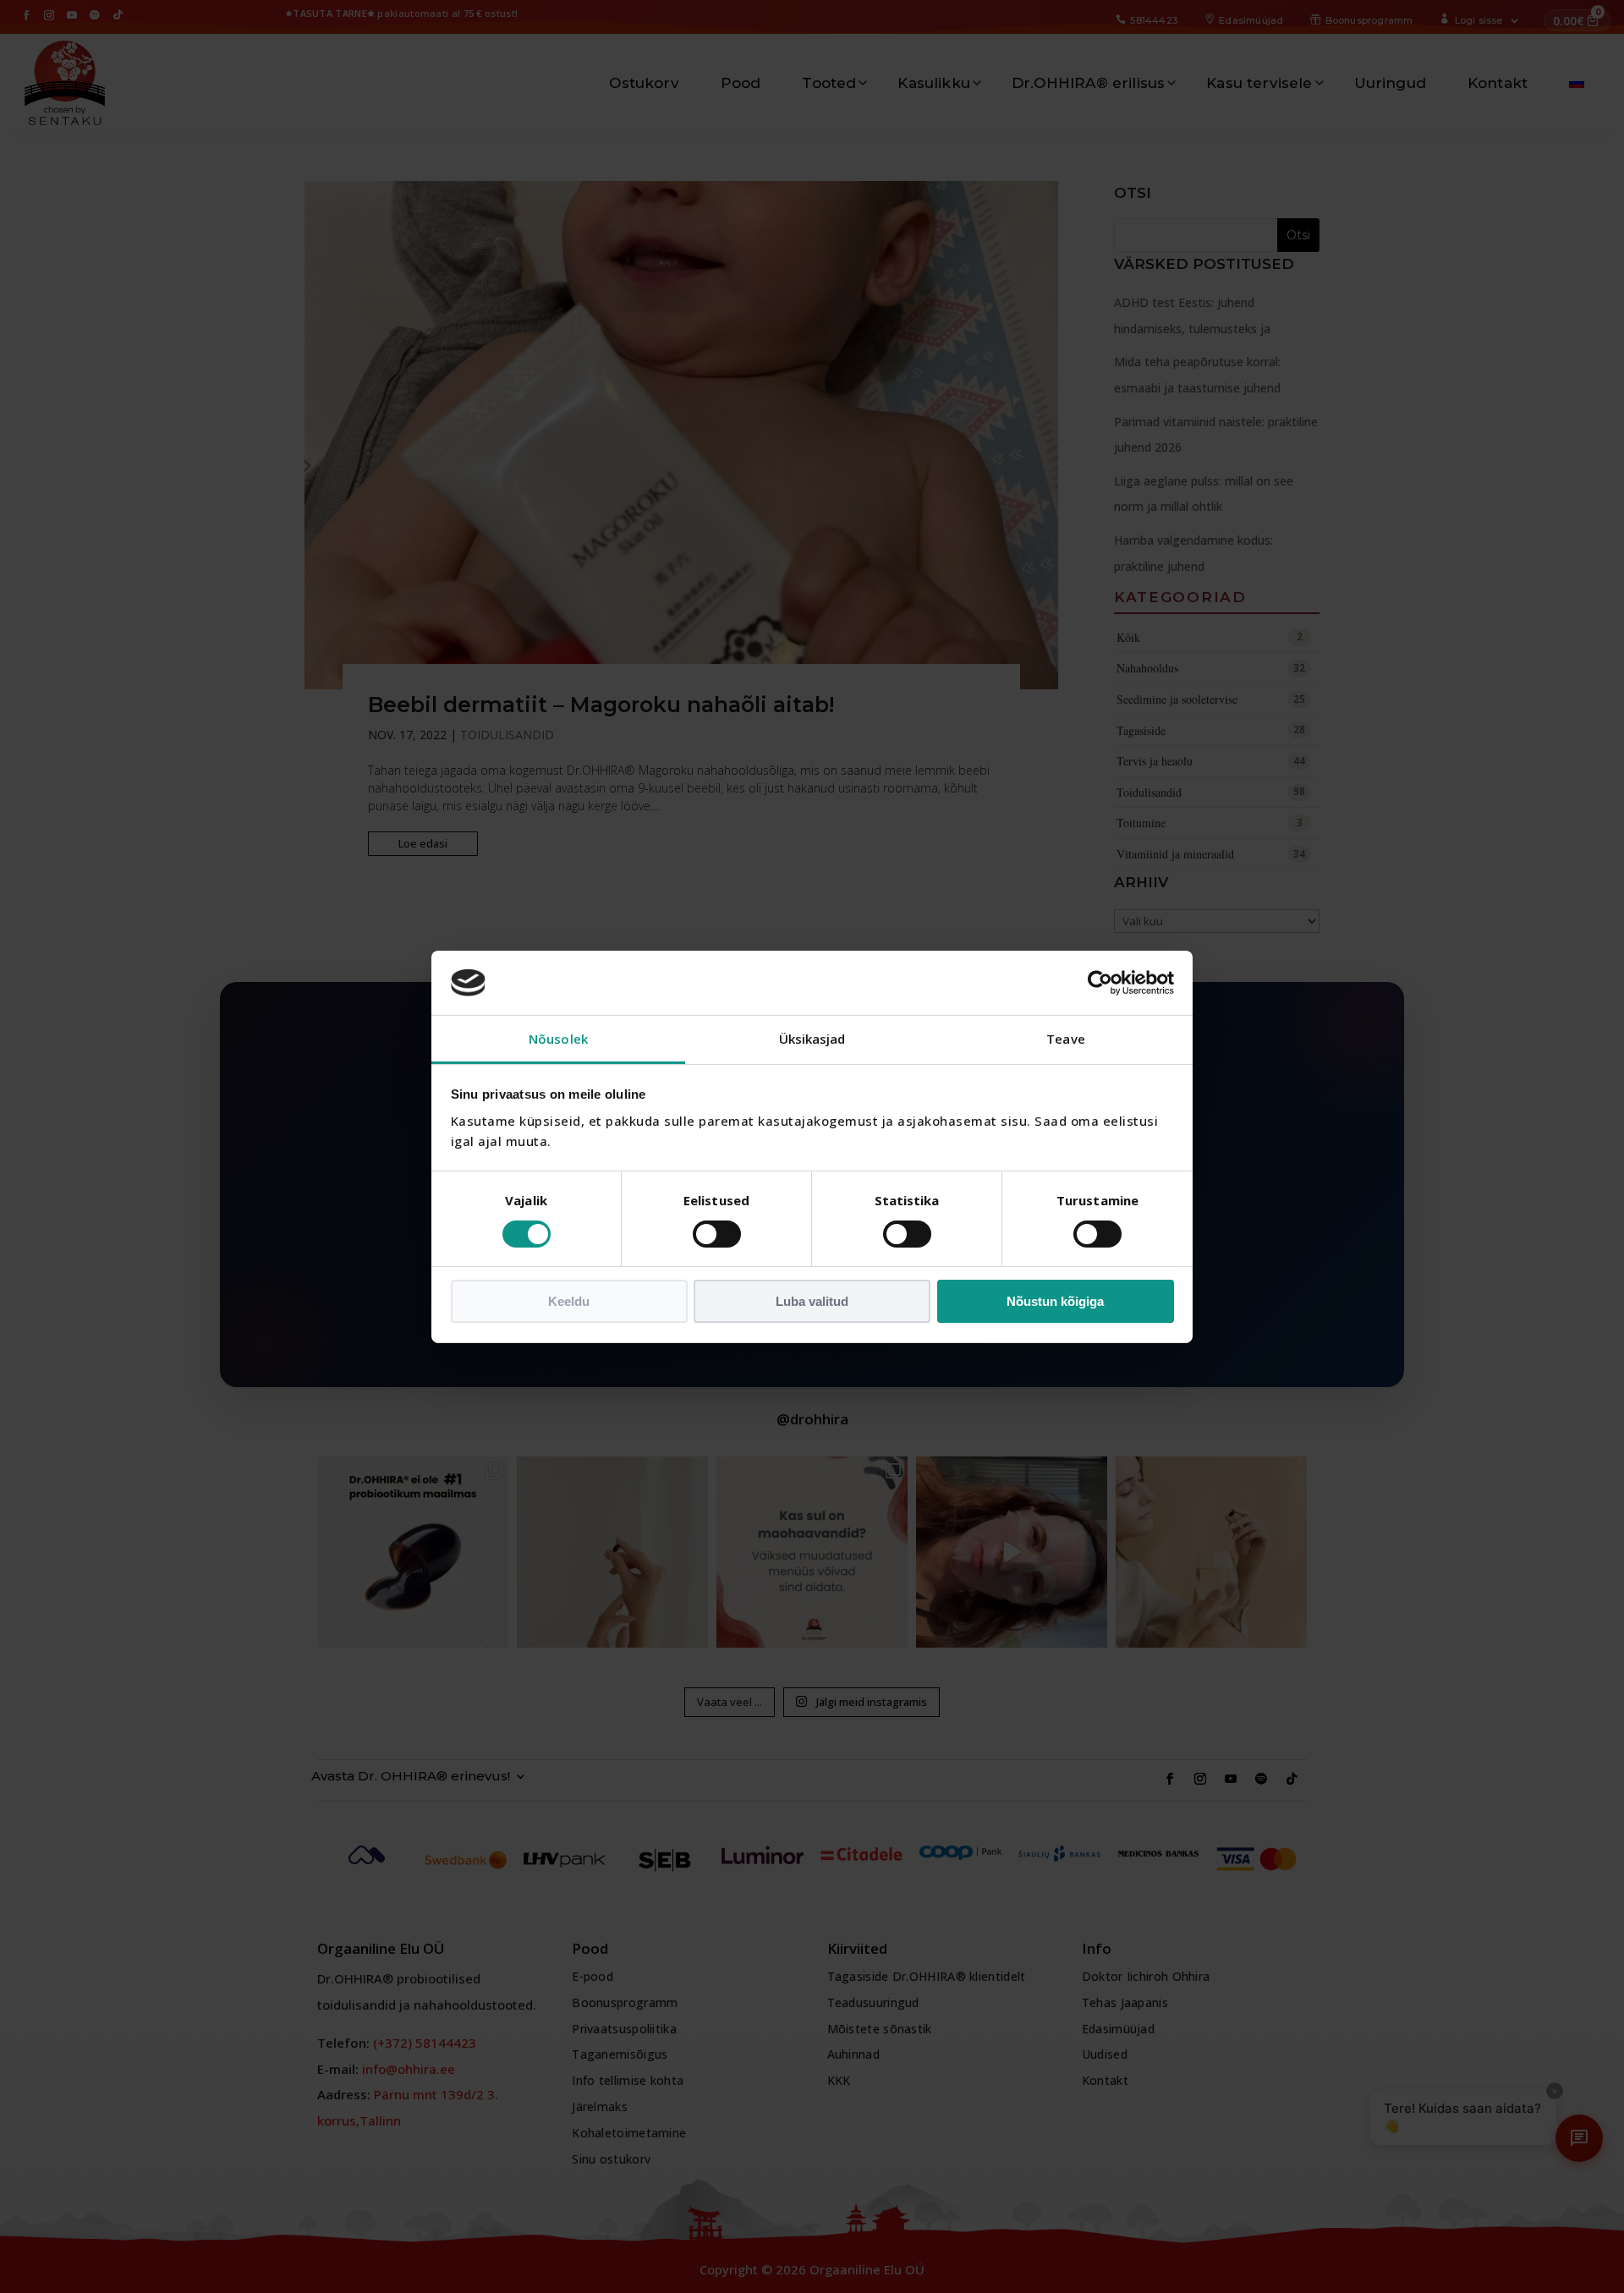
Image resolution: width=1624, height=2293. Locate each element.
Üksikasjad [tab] (812, 1039)
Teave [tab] (1066, 1039)
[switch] (717, 1234)
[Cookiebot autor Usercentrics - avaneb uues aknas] (1100, 983)
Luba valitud (812, 1301)
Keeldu (569, 1301)
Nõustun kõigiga (1055, 1301)
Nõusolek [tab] (558, 1039)
